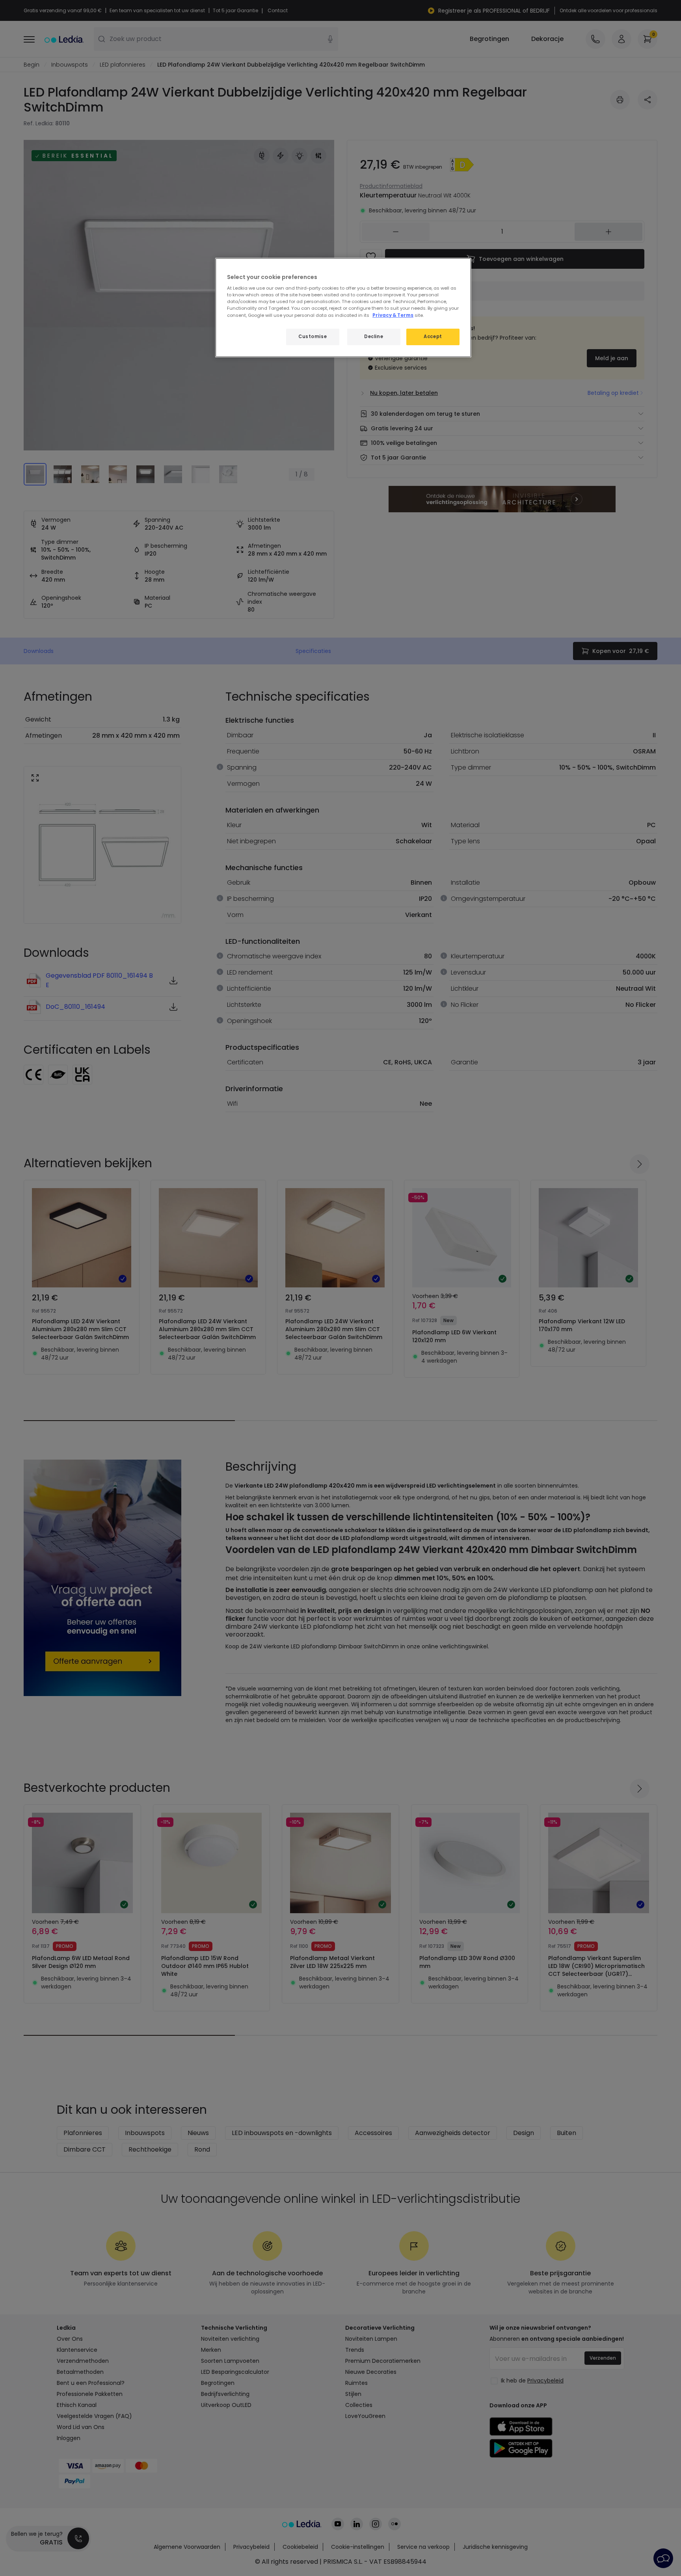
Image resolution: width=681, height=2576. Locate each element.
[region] (343, 308)
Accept (433, 337)
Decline (374, 337)
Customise (313, 337)
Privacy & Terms (393, 315)
